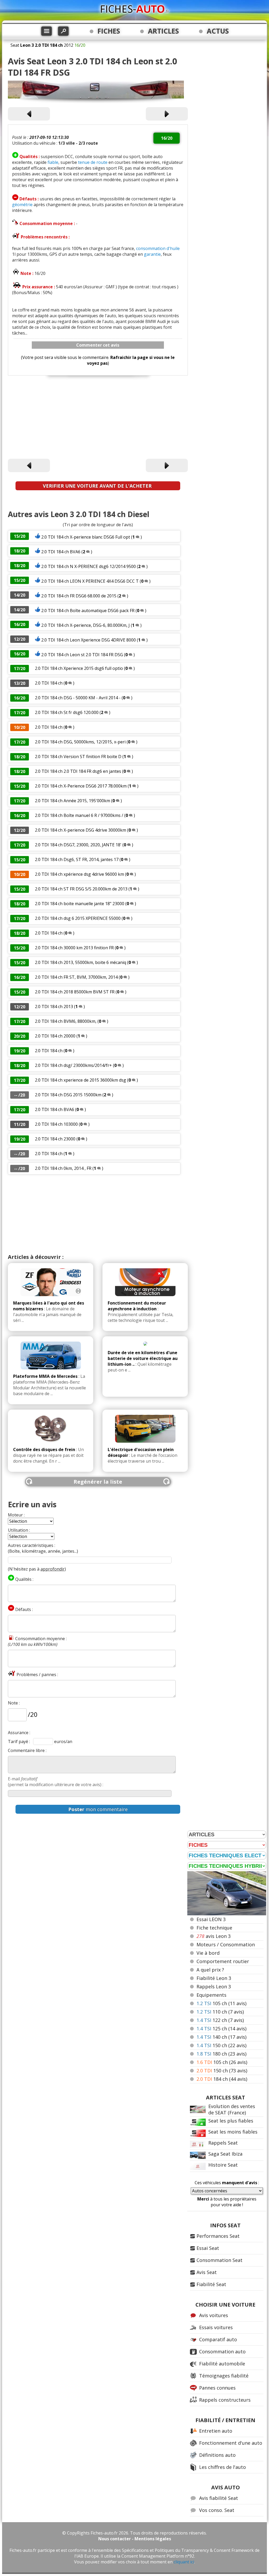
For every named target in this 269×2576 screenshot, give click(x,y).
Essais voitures (216, 2327)
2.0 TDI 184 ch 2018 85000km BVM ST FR (75, 992)
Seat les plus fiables (231, 2121)
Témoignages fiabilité (224, 2376)
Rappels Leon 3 (214, 1986)
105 (221, 2003)
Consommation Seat (219, 2260)
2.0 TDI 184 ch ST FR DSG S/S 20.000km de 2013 (81, 889)
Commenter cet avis (98, 345)
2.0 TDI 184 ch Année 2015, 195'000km (73, 801)
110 (220, 2012)
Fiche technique (214, 1928)
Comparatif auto (218, 2339)
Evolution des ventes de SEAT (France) (232, 2109)
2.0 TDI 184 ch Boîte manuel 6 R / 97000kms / (80, 815)
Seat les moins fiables (233, 2132)
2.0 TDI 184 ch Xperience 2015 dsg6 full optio (79, 668)
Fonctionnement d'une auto (231, 2443)
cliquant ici (184, 2562)
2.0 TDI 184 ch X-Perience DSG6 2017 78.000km (81, 786)
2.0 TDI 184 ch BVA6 (61, 552)
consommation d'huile (158, 248)
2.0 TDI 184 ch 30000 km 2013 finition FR (74, 948)
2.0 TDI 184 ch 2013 (54, 1007)
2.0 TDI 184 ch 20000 (55, 1036)
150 (221, 2045)
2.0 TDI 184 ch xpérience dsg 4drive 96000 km (79, 874)
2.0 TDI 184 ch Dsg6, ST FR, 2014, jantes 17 (77, 859)
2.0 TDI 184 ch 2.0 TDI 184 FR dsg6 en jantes (79, 771)
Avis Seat (207, 2272)
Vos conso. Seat (217, 2510)
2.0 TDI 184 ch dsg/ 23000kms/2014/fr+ (73, 1065)
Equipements (211, 1995)
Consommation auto (222, 2351)
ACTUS (218, 31)
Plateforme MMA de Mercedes (45, 1376)
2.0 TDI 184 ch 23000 (55, 1139)
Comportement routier (223, 1961)
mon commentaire (98, 1809)
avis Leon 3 (214, 1936)
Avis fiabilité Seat (219, 2498)
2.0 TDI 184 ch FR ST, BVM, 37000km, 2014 (76, 977)
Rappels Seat (223, 2143)
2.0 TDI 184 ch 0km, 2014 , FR (63, 1168)
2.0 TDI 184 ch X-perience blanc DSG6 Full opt (86, 537)
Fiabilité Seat (211, 2284)
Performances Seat (218, 2236)
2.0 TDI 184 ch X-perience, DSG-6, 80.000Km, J (86, 625)
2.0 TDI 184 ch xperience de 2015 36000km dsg (81, 1080)
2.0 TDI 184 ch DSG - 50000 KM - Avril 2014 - (78, 698)
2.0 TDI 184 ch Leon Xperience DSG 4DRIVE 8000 (89, 640)
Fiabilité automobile (222, 2364)
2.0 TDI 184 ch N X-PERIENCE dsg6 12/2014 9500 (89, 566)
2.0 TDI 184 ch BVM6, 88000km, (66, 1021)
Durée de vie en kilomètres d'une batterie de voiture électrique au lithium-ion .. (143, 1358)
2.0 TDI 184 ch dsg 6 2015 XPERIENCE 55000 (78, 918)
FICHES (109, 31)
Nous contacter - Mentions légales (135, 2539)
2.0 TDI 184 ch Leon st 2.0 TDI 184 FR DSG (82, 655)
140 (221, 2037)
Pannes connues (217, 2388)
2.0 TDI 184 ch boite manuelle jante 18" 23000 (80, 904)
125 (221, 2029)
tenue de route (93, 162)
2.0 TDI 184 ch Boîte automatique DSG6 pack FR (88, 611)
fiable (53, 162)
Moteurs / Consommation (226, 1944)
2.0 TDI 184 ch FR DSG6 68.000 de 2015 (79, 596)
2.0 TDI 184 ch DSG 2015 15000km (68, 1095)
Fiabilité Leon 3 (214, 1978)
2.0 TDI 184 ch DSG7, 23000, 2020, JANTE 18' (79, 845)
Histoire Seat (223, 2165)
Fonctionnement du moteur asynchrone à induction (137, 1306)
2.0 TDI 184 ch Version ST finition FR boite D (78, 757)
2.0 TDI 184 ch (49, 683)
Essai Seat (208, 2248)
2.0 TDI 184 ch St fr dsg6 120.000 (67, 712)
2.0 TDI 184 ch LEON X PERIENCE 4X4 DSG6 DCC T (90, 581)
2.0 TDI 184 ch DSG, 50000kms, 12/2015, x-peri (80, 742)
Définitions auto (217, 2455)
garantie (152, 254)
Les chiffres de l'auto (223, 2467)
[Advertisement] (98, 418)
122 (220, 2020)
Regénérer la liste (98, 1482)
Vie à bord (208, 1953)
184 (222, 2079)
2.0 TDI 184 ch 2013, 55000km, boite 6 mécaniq (81, 962)
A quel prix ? (210, 1970)
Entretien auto (216, 2431)
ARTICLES (163, 31)
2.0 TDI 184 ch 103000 (56, 1124)
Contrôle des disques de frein (44, 1449)
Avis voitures (214, 2315)
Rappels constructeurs (225, 2400)
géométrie (22, 205)
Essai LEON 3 (211, 1919)
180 (221, 2054)
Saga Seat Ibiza (225, 2154)
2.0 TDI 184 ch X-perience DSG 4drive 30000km (81, 830)
